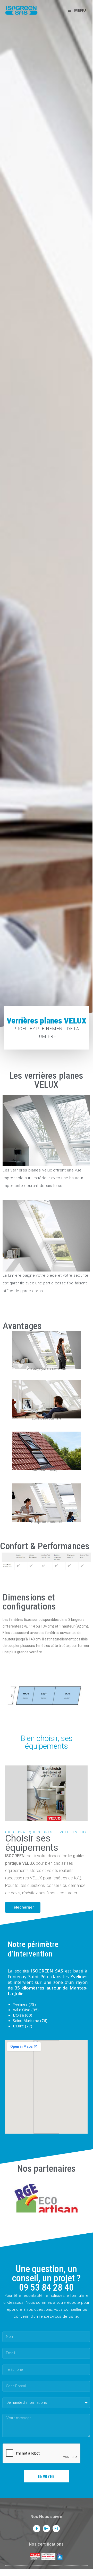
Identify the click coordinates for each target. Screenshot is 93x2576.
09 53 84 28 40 (46, 2288)
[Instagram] (56, 2529)
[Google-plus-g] (46, 2529)
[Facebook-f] (37, 2529)
